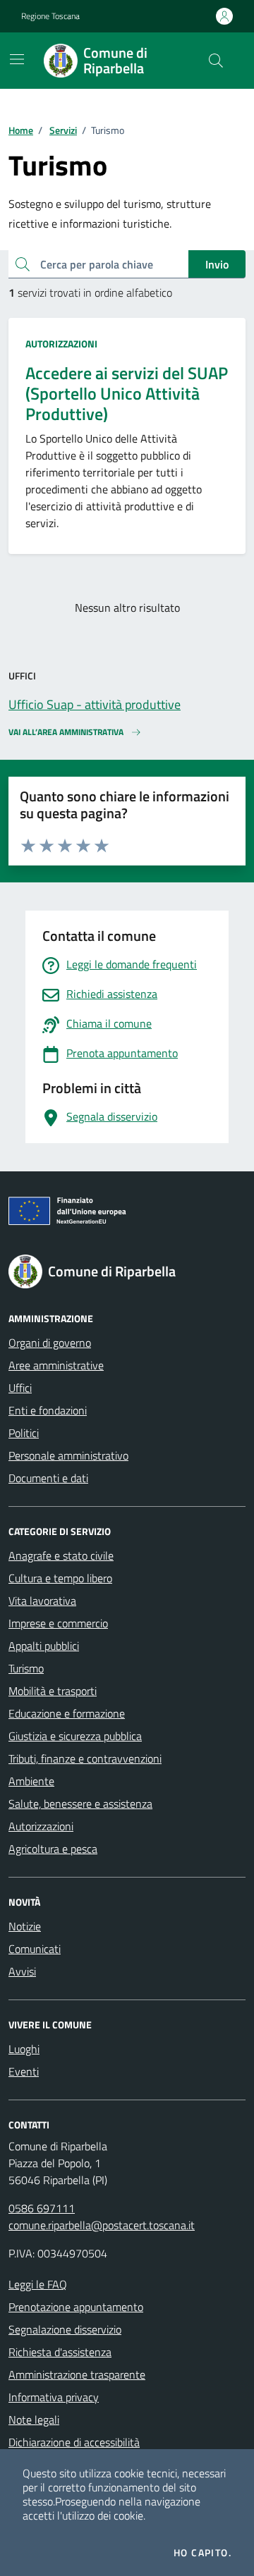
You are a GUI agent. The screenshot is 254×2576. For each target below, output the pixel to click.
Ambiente (31, 1781)
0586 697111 (42, 2208)
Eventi (24, 2071)
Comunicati (35, 1949)
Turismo (26, 1668)
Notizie (25, 1926)
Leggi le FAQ (38, 2284)
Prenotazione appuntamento (76, 2307)
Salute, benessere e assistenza (80, 1804)
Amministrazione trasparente (77, 2374)
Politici (24, 1433)
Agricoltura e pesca (53, 1849)
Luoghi (24, 2049)
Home (21, 130)
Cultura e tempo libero (60, 1578)
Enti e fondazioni (48, 1410)
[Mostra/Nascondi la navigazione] (17, 59)
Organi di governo (50, 1343)
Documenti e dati (48, 1478)
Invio (217, 264)
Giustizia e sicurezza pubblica (75, 1736)
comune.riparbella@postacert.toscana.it (102, 2225)
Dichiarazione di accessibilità (74, 2442)
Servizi (63, 130)
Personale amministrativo (68, 1455)
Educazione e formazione (67, 1713)
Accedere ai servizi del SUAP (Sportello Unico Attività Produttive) (127, 393)
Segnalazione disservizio (65, 2329)
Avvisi (22, 1971)
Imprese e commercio (58, 1623)
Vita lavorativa (42, 1601)
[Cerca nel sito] (216, 61)
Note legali (34, 2420)
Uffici (20, 1388)
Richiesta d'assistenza (60, 2352)
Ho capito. (202, 2553)
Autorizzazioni (61, 344)
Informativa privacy (54, 2397)
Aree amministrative (56, 1365)
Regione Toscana (50, 16)
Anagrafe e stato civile (61, 1555)
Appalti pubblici (44, 1646)
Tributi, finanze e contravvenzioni (85, 1758)
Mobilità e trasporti (53, 1691)
